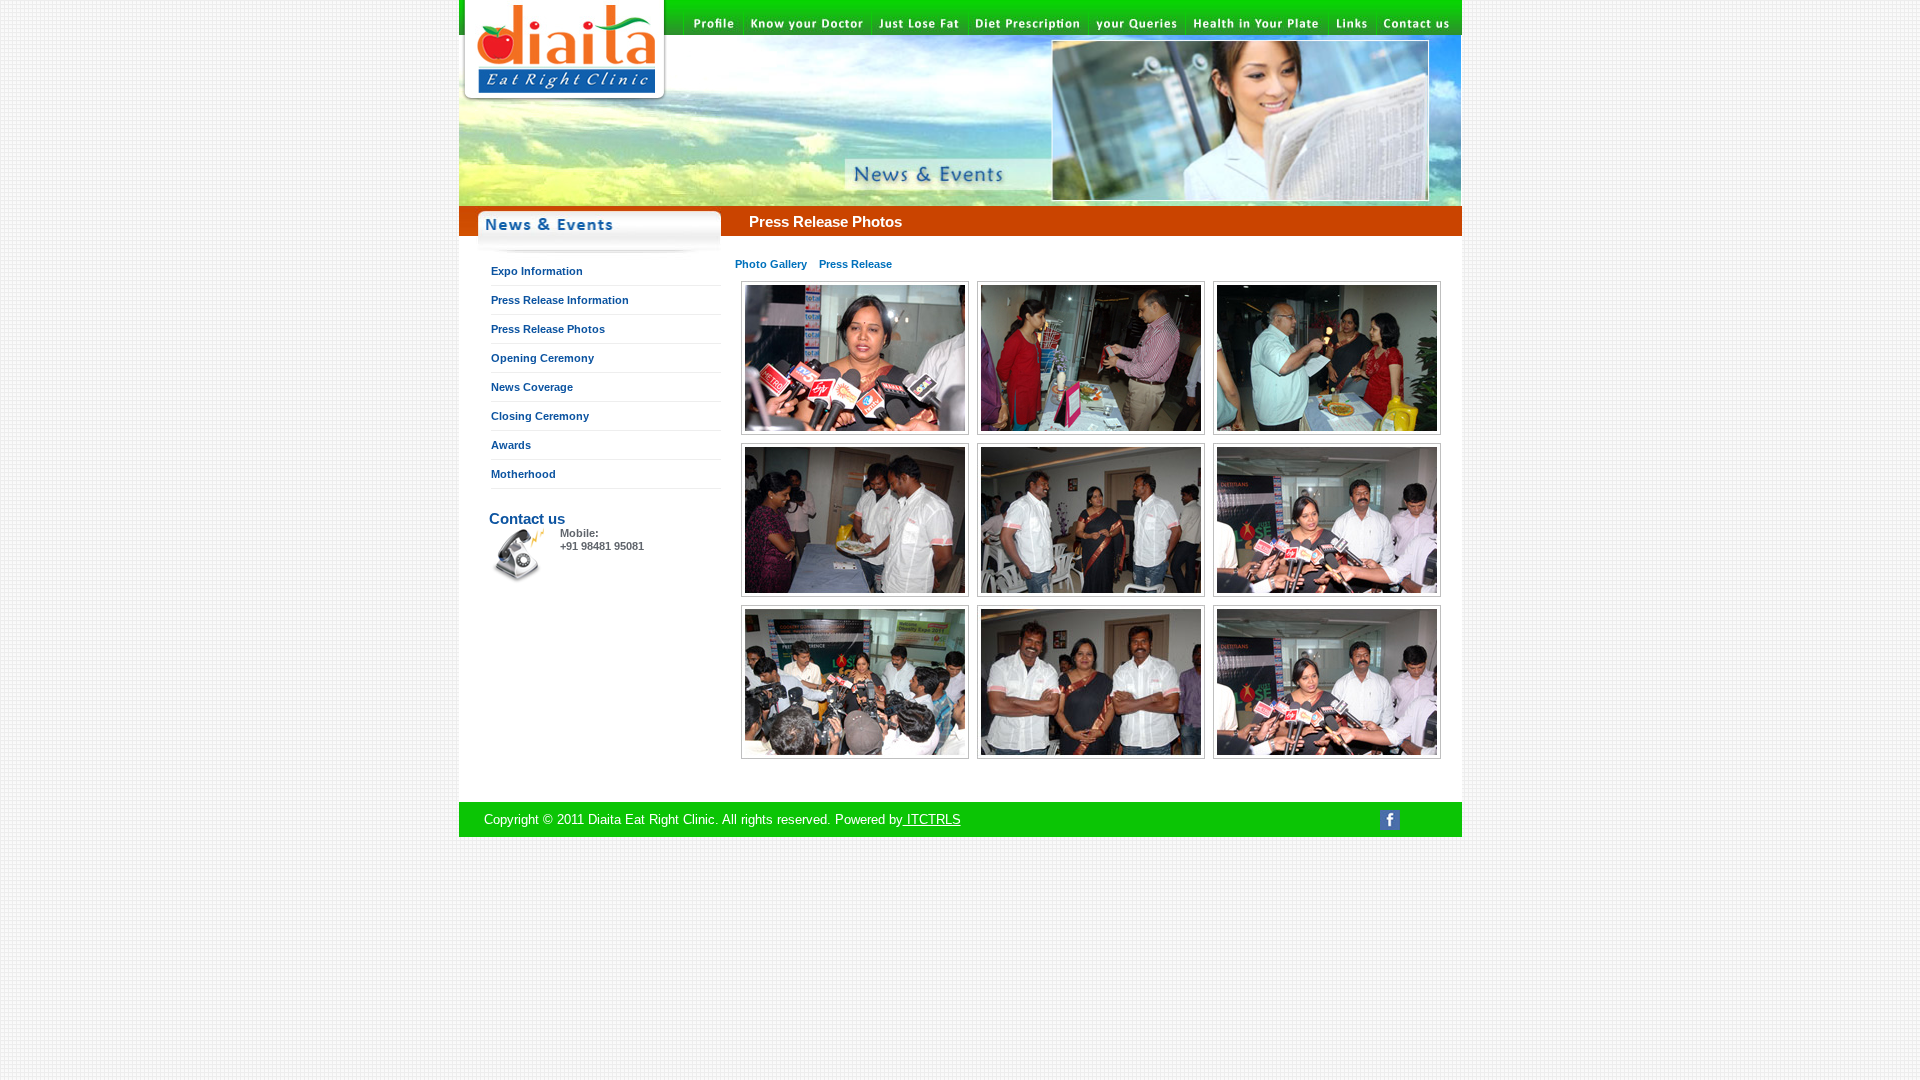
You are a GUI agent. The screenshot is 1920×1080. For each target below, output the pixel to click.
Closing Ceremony (540, 416)
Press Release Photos (548, 329)
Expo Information (537, 271)
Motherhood (523, 474)
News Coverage (532, 387)
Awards (511, 445)
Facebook (1390, 820)
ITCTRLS (932, 819)
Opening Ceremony (542, 358)
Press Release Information (560, 300)
